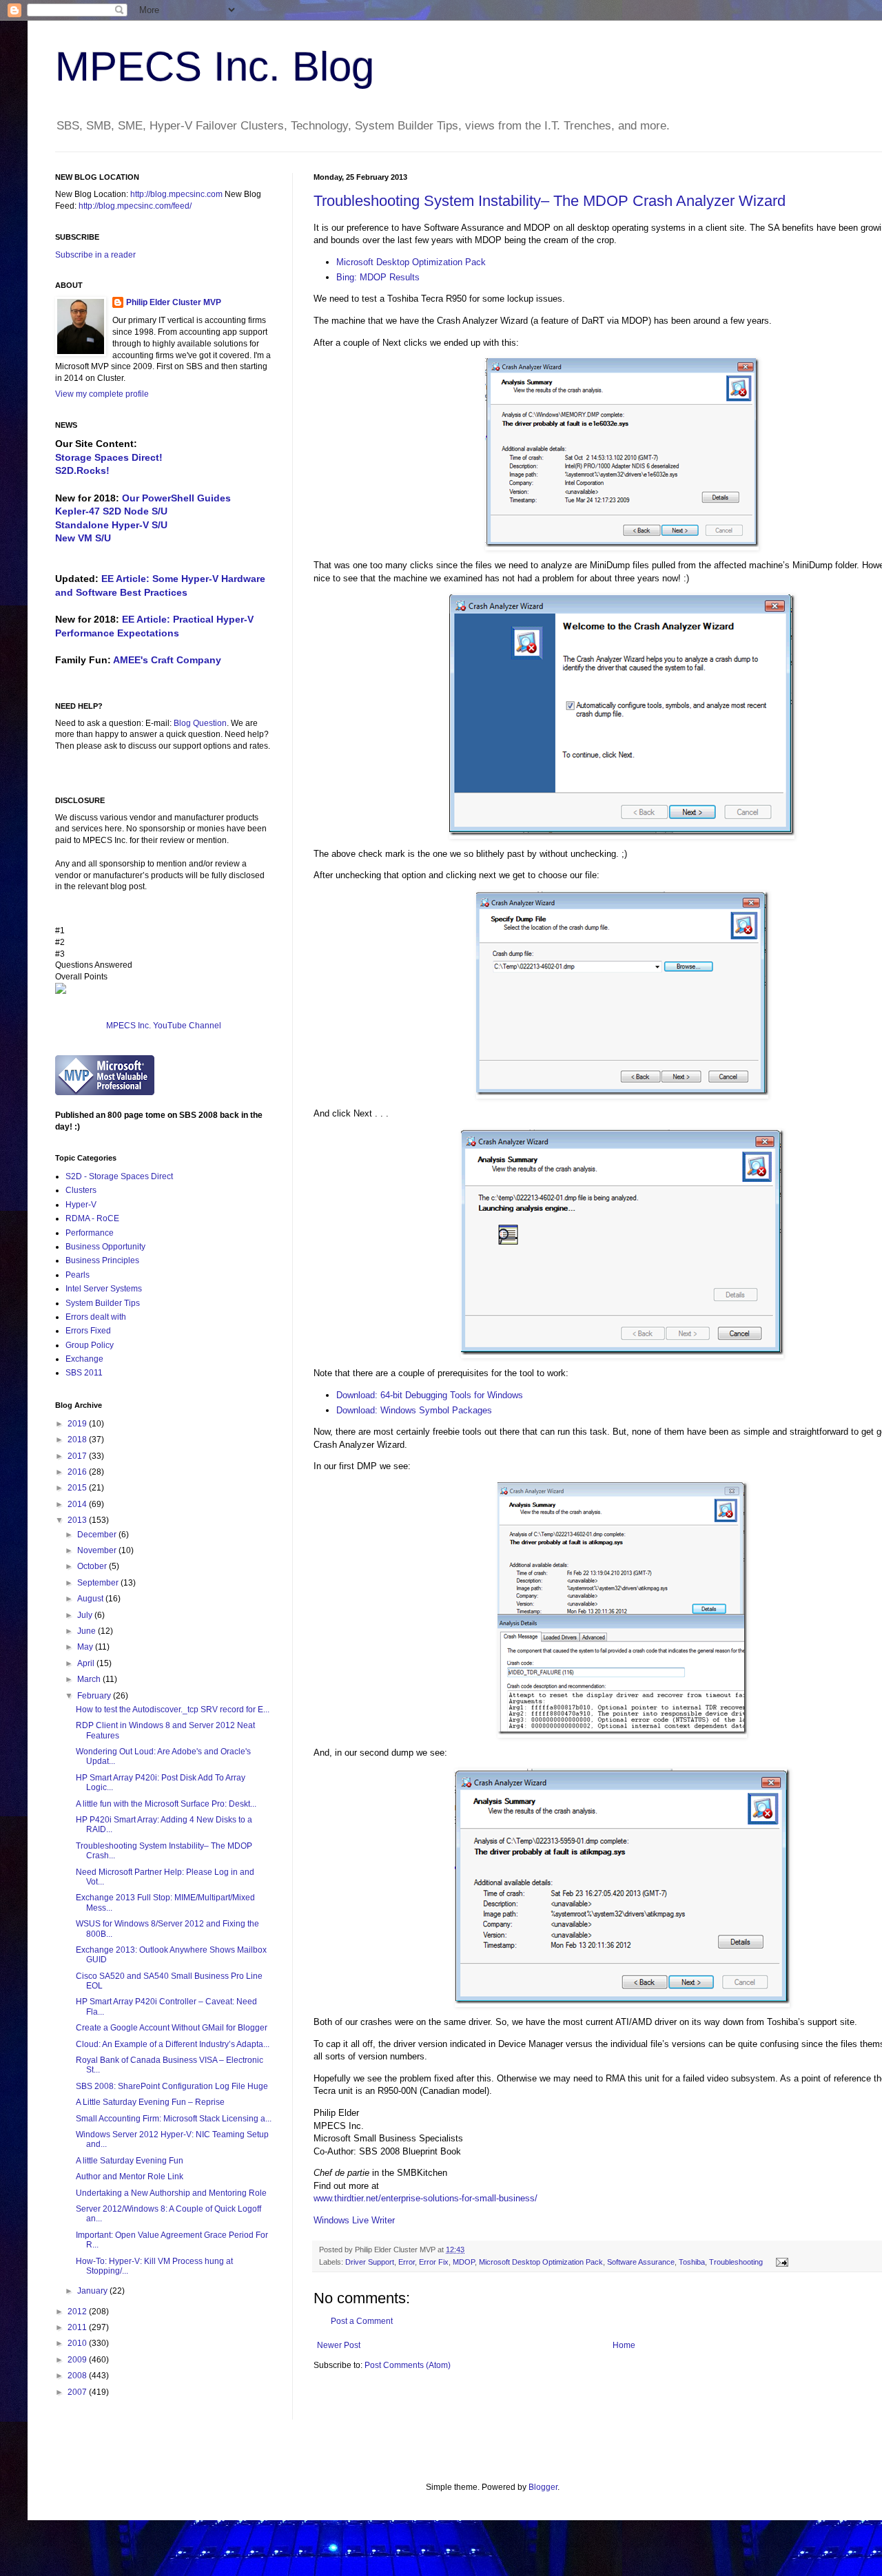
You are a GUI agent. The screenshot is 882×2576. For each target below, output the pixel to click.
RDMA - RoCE (92, 1218)
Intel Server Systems (104, 1289)
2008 (78, 2376)
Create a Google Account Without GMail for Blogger (172, 2028)
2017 (78, 1456)
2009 (78, 2360)
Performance (90, 1233)
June (88, 1631)
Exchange (84, 1359)
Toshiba (692, 2262)
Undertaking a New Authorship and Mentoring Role (171, 2193)
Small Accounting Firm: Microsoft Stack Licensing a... (174, 2119)
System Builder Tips (103, 1303)
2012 (78, 2312)
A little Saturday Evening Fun (130, 2161)
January (93, 2291)
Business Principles (102, 1260)
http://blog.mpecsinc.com (176, 194)
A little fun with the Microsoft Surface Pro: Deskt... (166, 1804)
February (95, 1696)
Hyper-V (81, 1205)
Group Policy (90, 1345)
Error (407, 2262)
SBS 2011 (84, 1373)
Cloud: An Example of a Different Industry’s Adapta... (173, 2044)
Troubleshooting (736, 2262)
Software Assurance (641, 2262)
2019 (78, 1424)
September (99, 1583)
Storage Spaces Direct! (109, 457)
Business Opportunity (105, 1247)
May (86, 1647)
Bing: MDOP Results (378, 277)
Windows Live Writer (354, 2220)
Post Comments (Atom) (408, 2365)
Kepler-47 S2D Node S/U (111, 511)
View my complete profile (102, 394)
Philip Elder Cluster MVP (174, 302)
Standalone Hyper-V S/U (111, 525)
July (86, 1615)
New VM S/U (83, 538)
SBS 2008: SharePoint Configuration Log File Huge (172, 2086)
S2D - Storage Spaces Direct (119, 1176)
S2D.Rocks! (82, 470)
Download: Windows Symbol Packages (414, 1410)
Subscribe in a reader (95, 255)
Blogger (543, 2487)
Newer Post (339, 2345)
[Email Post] (780, 2262)
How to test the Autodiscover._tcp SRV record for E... (173, 1710)
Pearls (78, 1275)
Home (624, 2345)
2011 (78, 2327)
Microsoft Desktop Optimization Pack (411, 262)
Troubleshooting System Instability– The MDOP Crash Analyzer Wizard (550, 201)
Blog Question (200, 723)
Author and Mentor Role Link (130, 2177)
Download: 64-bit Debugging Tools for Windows (430, 1395)
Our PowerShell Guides (176, 498)
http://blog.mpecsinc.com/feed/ (135, 206)
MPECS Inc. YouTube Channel (164, 1026)
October (93, 1566)
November (98, 1550)
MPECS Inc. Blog (215, 66)
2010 (78, 2343)
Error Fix (434, 2262)
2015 (78, 1488)
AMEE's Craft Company (167, 660)
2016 (78, 1472)
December (98, 1535)
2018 (78, 1440)
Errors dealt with (96, 1317)
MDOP (464, 2262)
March (90, 1679)
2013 (78, 1520)
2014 (78, 1504)
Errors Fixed (88, 1331)
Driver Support (370, 2262)
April (87, 1663)
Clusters (81, 1190)
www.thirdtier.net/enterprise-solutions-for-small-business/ (425, 2198)
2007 (78, 2392)
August (91, 1599)
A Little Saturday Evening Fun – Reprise (150, 2102)
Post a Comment (362, 2321)
